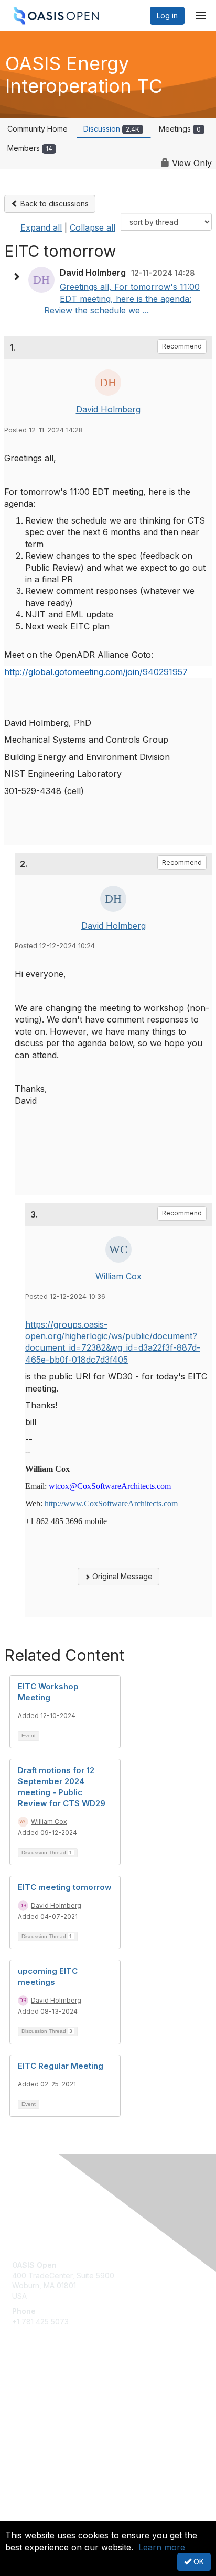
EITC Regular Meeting (61, 2066)
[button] (19, 277)
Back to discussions (53, 204)
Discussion (111, 129)
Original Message (121, 1576)
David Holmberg (108, 409)
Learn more (162, 2547)
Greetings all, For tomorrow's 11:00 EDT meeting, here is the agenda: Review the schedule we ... (122, 298)
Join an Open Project (49, 2406)
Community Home (37, 129)
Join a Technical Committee (60, 2422)
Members (30, 148)
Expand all (41, 227)
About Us (28, 2517)
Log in (167, 15)
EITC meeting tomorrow (65, 1887)
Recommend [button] (182, 346)
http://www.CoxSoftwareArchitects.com (112, 1503)
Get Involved (34, 2391)
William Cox (118, 1276)
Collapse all (93, 227)
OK (198, 2562)
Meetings (180, 129)
